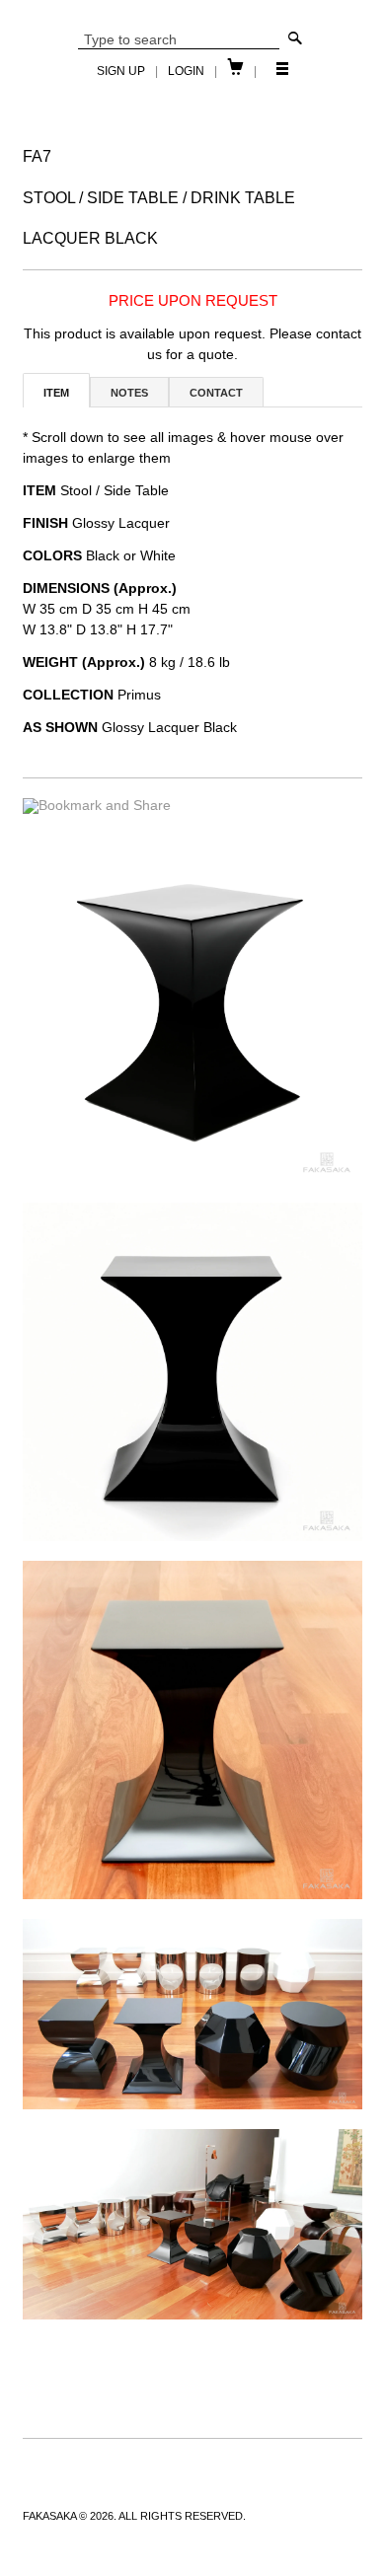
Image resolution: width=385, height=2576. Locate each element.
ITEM (56, 393)
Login (186, 71)
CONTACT (216, 393)
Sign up (121, 71)
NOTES (129, 393)
